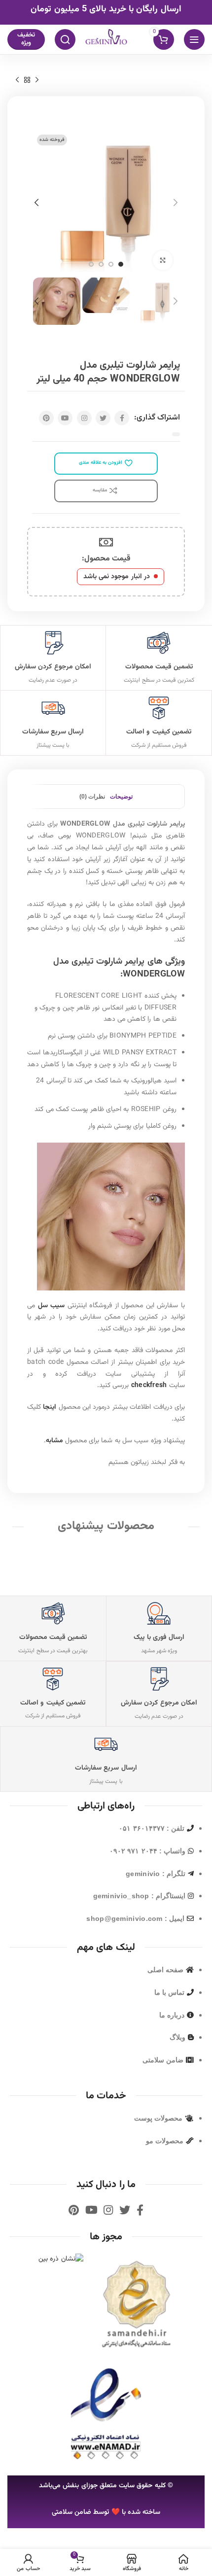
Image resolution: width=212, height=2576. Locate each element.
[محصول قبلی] (37, 80)
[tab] (121, 797)
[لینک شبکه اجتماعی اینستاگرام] (84, 418)
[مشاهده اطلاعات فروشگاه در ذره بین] (61, 2260)
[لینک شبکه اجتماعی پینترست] (46, 418)
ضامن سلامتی (71, 2512)
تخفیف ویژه (26, 39)
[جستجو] (65, 39)
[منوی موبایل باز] (194, 39)
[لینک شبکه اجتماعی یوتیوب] (65, 418)
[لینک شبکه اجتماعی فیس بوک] (122, 418)
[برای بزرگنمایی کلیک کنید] (163, 260)
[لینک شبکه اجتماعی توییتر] (103, 418)
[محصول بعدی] (17, 80)
